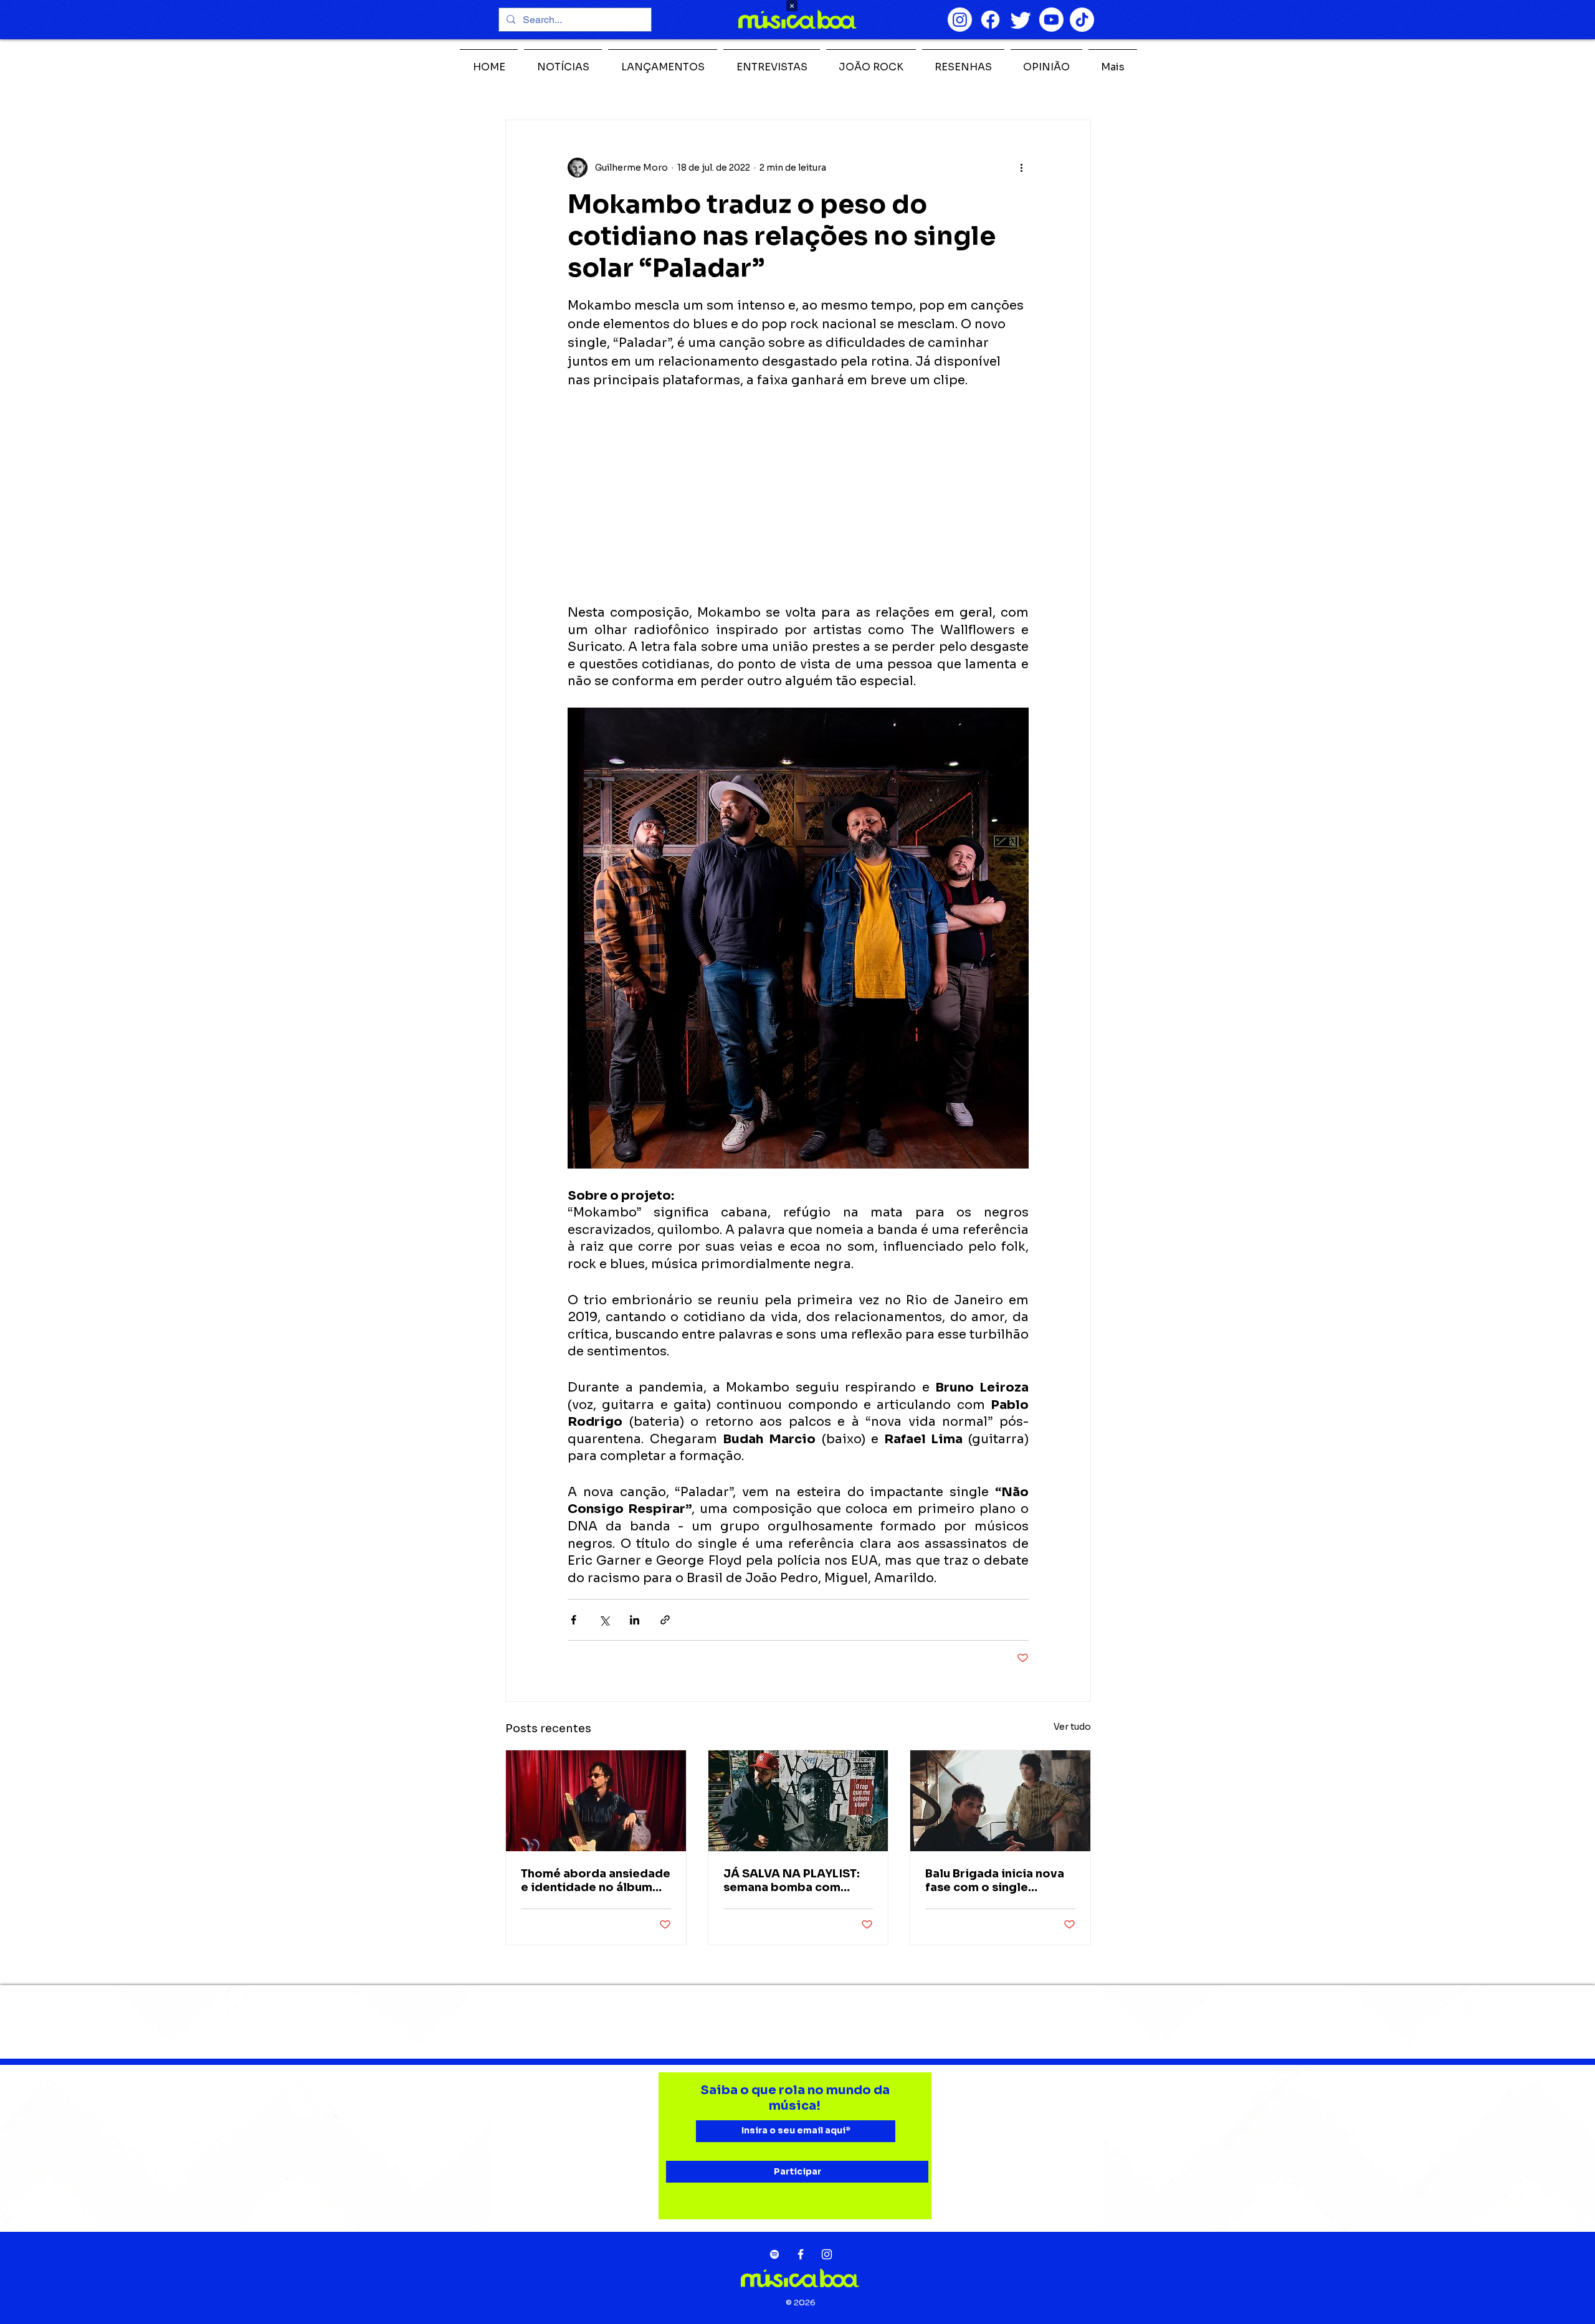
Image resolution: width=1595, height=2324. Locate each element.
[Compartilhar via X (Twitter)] (604, 1620)
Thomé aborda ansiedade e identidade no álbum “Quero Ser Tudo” (596, 1881)
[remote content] (798, 497)
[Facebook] (990, 20)
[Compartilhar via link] (665, 1620)
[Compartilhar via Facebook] (574, 1620)
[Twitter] (1021, 20)
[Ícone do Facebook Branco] (801, 2254)
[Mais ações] (1021, 168)
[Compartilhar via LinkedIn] (635, 1620)
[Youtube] (1051, 20)
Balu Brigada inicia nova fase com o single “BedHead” (995, 1881)
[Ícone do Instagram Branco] (827, 2254)
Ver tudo (1072, 1727)
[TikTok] (1082, 20)
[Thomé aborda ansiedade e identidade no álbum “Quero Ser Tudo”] (596, 1801)
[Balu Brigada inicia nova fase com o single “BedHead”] (1000, 1801)
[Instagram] (960, 20)
